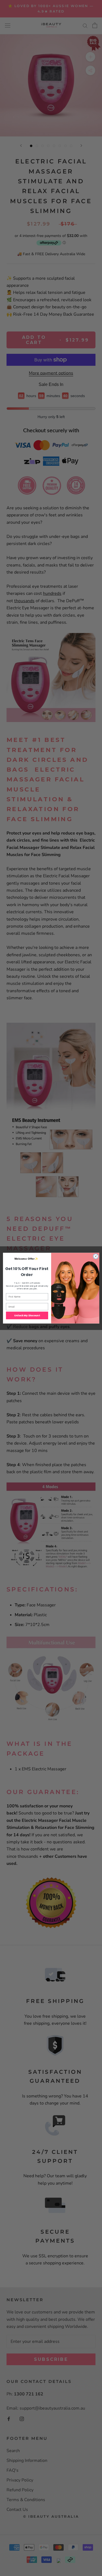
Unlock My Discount (27, 1315)
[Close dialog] (95, 1256)
